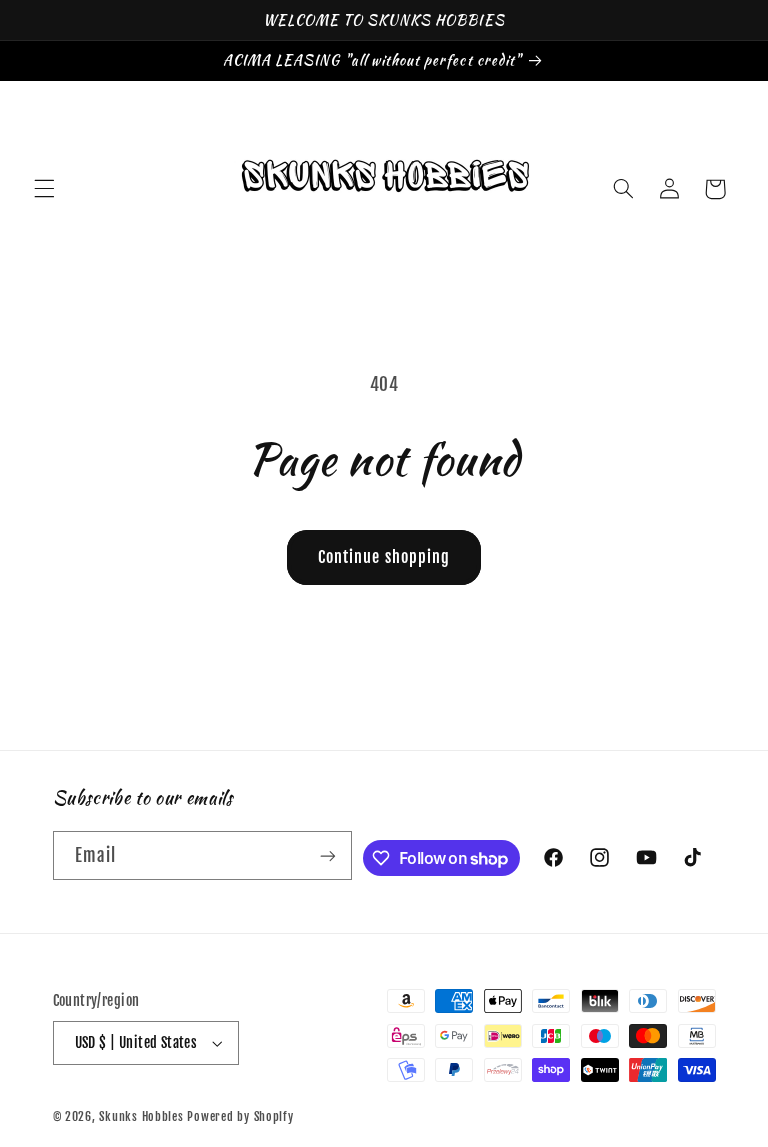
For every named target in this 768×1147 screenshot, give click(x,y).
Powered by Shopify (240, 1116)
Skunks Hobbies (143, 1116)
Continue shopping (384, 557)
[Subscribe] (328, 855)
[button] (44, 189)
